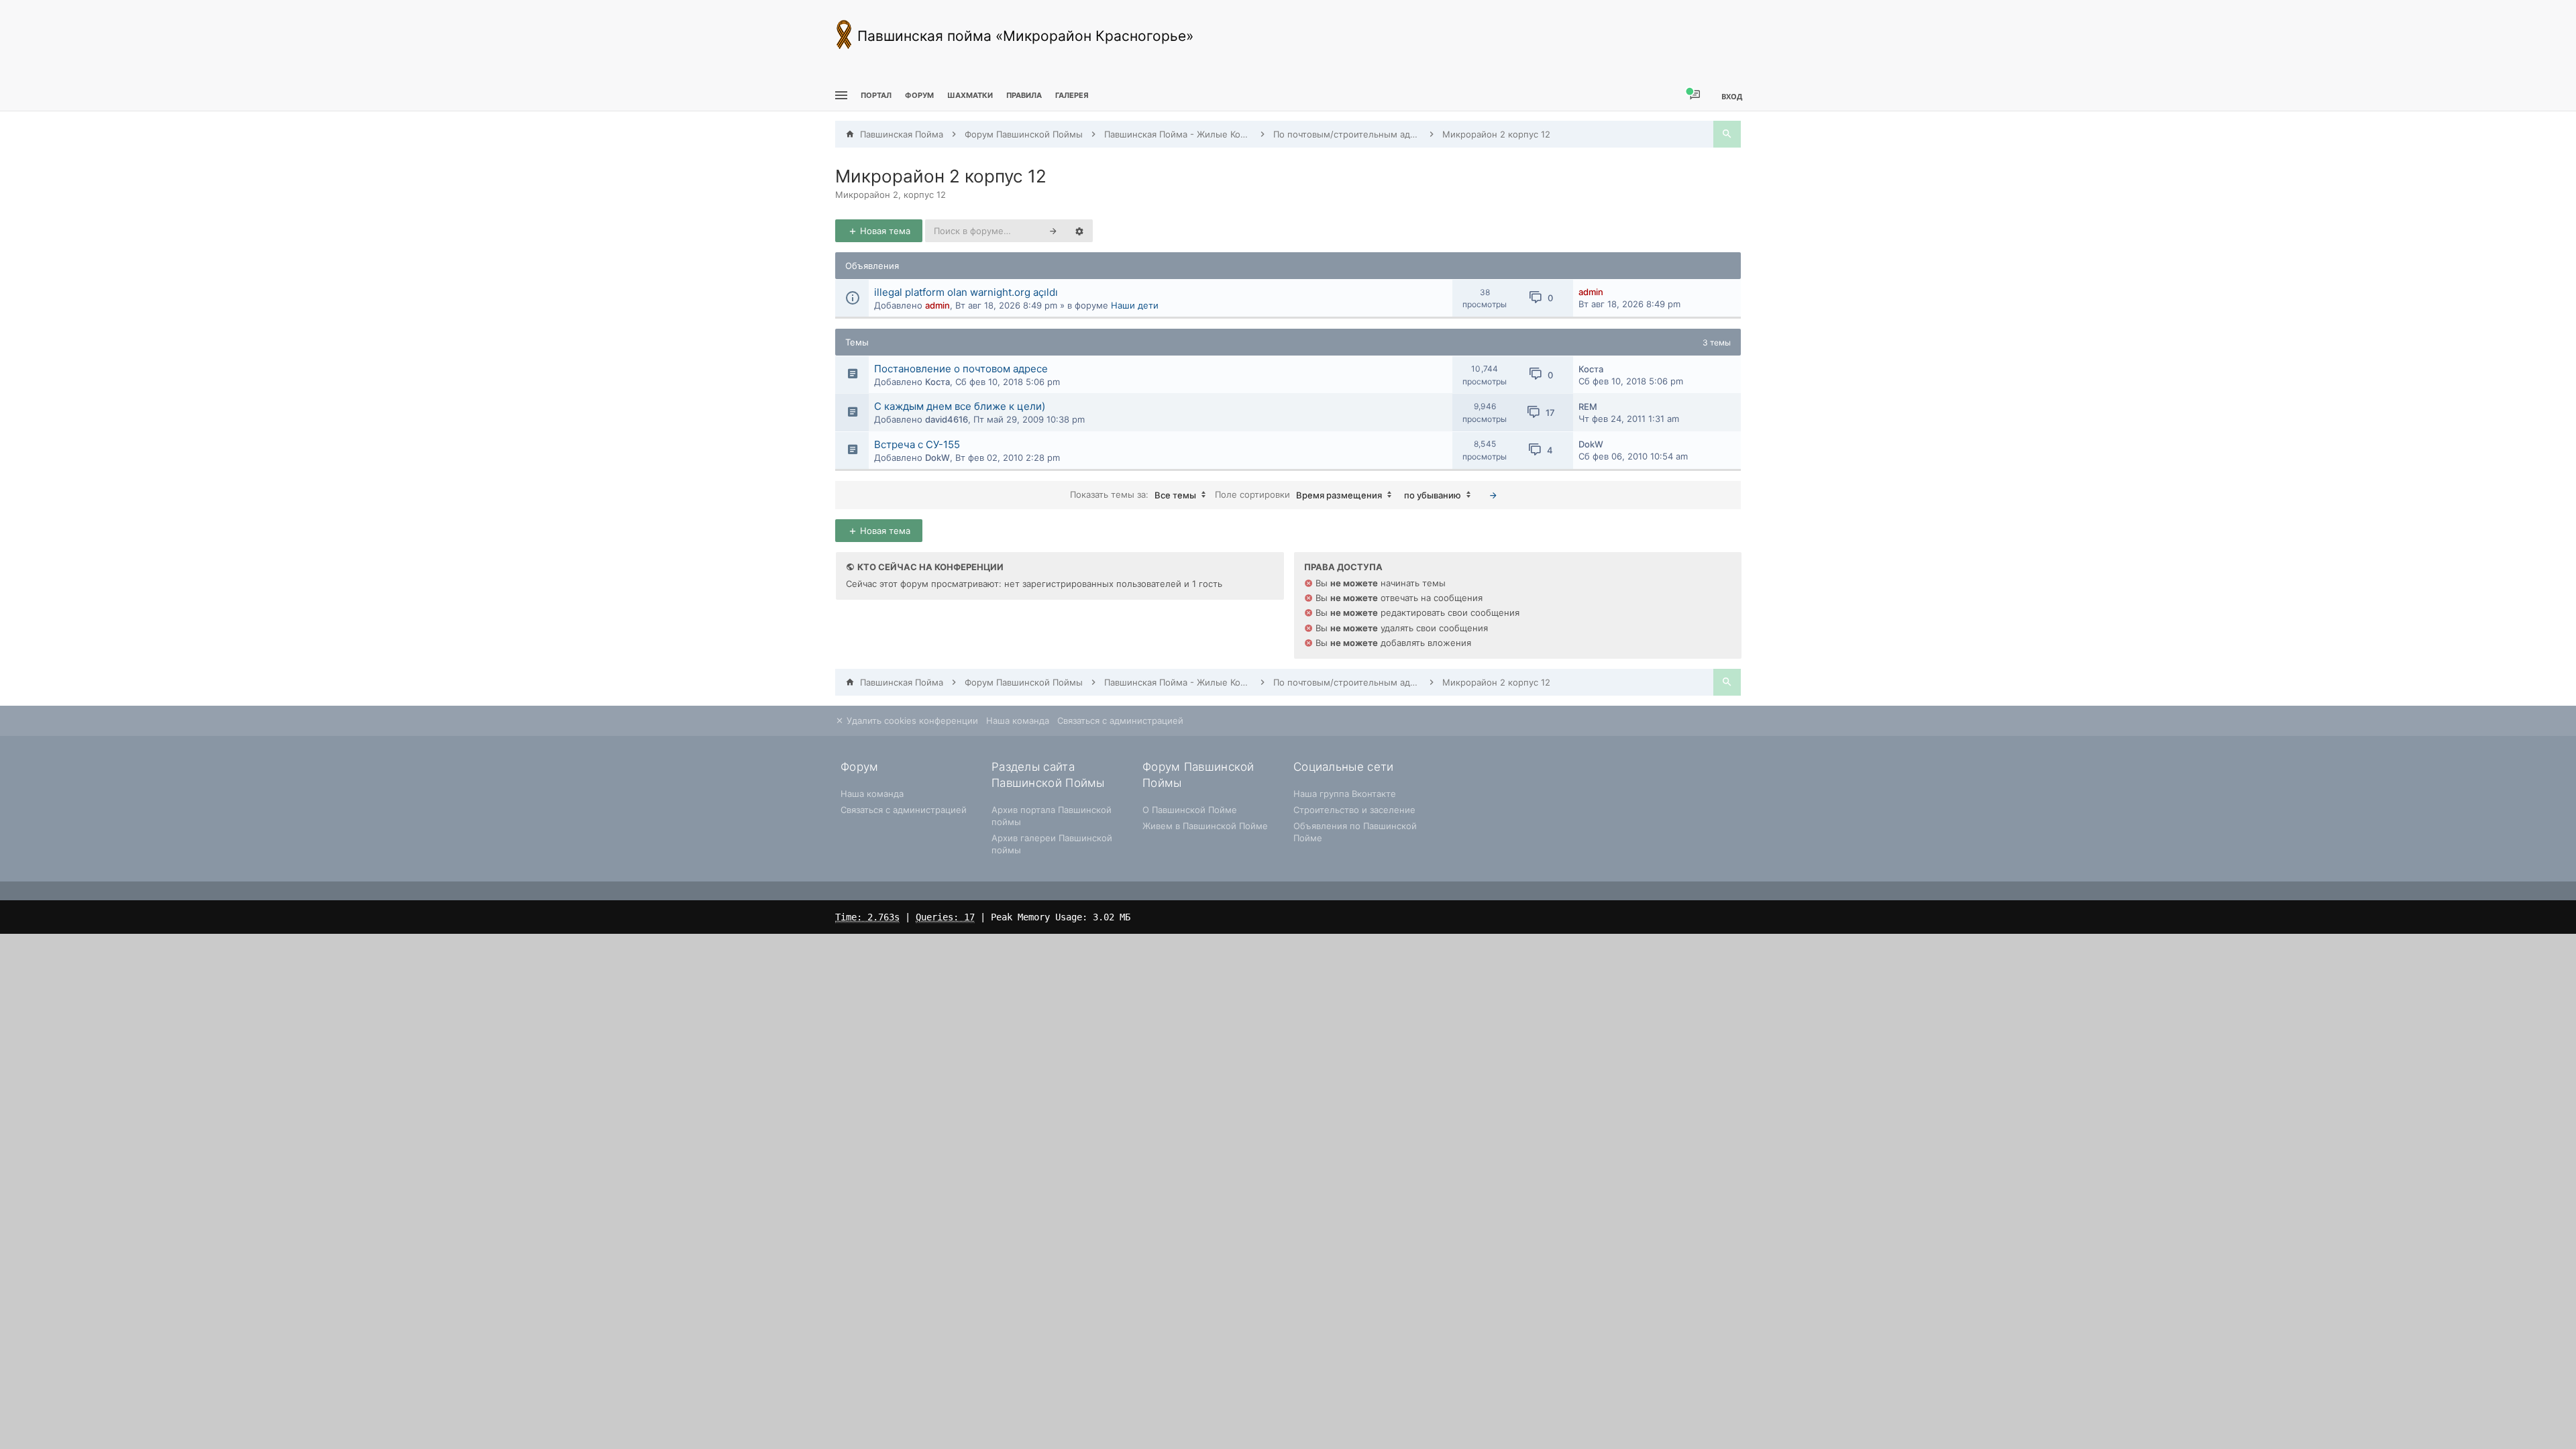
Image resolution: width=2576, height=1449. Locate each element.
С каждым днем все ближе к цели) (960, 406)
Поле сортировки (1298, 494)
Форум (919, 95)
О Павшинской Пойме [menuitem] (1190, 810)
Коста (937, 382)
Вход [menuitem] (1732, 96)
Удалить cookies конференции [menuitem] (911, 720)
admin (937, 305)
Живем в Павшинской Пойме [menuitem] (1205, 826)
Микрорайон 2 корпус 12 (941, 176)
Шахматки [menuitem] (970, 95)
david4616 (947, 419)
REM (1588, 407)
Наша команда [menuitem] (1018, 720)
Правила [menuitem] (1024, 95)
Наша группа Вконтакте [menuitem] (1345, 794)
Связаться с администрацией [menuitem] (1120, 720)
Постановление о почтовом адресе (961, 369)
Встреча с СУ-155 (917, 444)
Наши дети (1135, 305)
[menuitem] (970, 96)
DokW (937, 458)
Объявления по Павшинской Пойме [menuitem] (1355, 832)
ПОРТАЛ (876, 95)
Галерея (1072, 95)
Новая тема (884, 231)
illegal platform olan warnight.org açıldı (966, 292)
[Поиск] (1727, 134)
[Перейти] (1493, 495)
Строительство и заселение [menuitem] (1354, 810)
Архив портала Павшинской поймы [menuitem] (1052, 816)
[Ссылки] (840, 96)
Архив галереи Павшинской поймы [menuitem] (1052, 844)
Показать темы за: (1133, 494)
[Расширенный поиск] (1079, 231)
